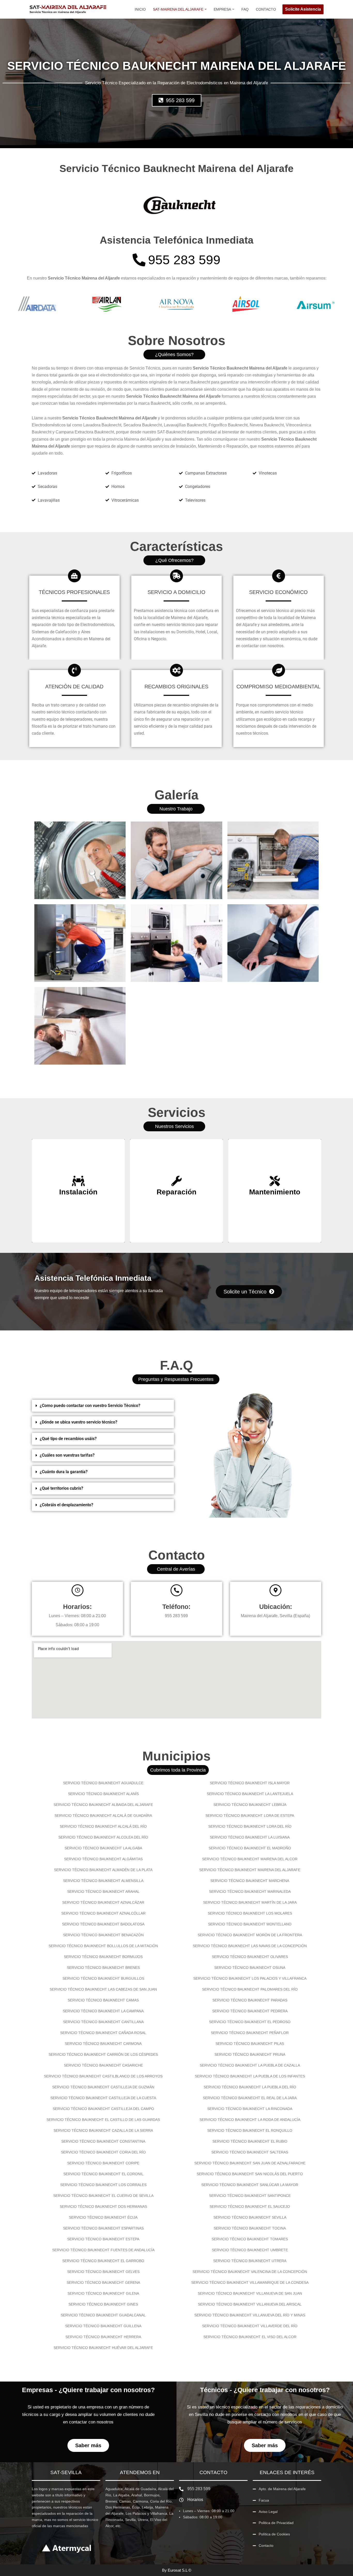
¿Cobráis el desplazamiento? (67, 1505)
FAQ (245, 9)
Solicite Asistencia (303, 9)
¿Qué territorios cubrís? (62, 1488)
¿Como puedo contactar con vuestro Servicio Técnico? (90, 1406)
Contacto (266, 9)
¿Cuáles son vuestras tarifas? (67, 1455)
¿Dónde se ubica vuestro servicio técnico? (79, 1422)
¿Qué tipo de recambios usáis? (68, 1439)
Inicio (140, 9)
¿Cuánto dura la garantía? (64, 1472)
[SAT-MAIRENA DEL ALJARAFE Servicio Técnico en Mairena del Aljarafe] (68, 9)
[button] (206, 9)
